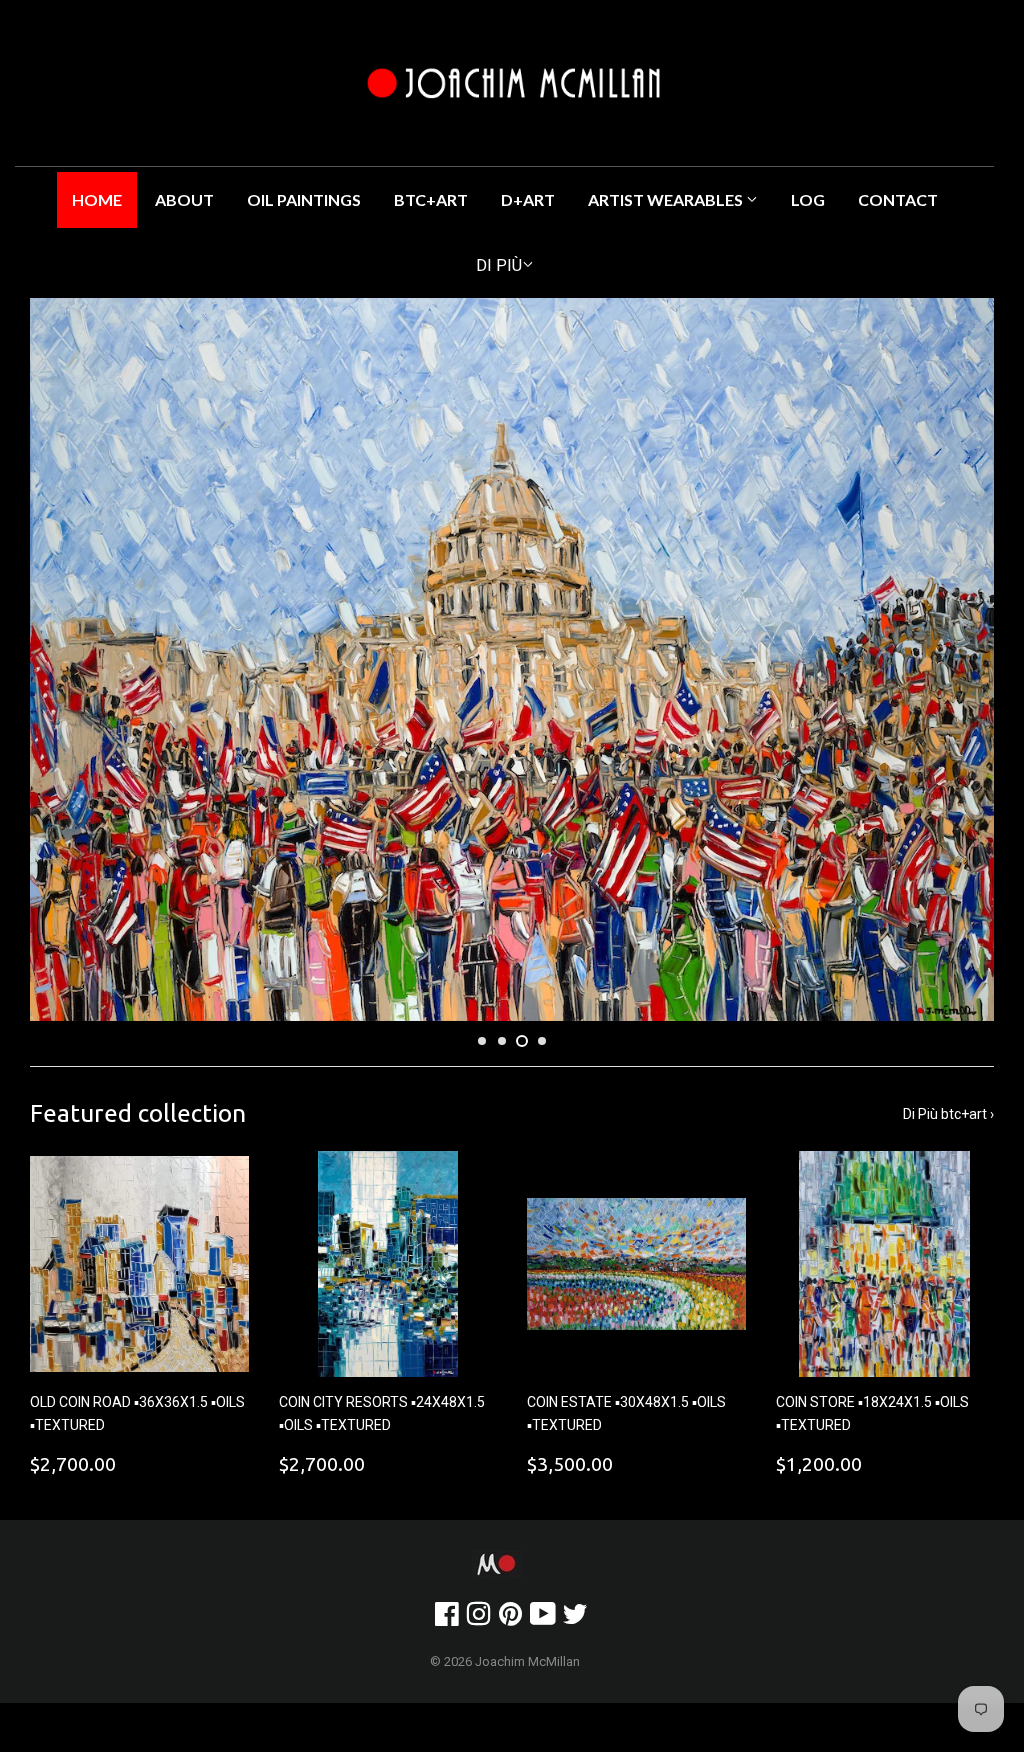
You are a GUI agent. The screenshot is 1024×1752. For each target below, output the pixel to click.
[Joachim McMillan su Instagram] (478, 1619)
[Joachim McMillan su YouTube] (543, 1619)
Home (97, 199)
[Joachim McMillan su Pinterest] (510, 1619)
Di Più (499, 265)
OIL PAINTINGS (304, 199)
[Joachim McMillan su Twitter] (575, 1619)
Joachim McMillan (527, 1661)
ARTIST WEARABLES (667, 199)
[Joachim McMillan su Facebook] (447, 1619)
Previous (62, 659)
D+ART (528, 199)
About (184, 199)
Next (961, 659)
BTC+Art (431, 199)
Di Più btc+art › (948, 1114)
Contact (898, 199)
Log (808, 199)
